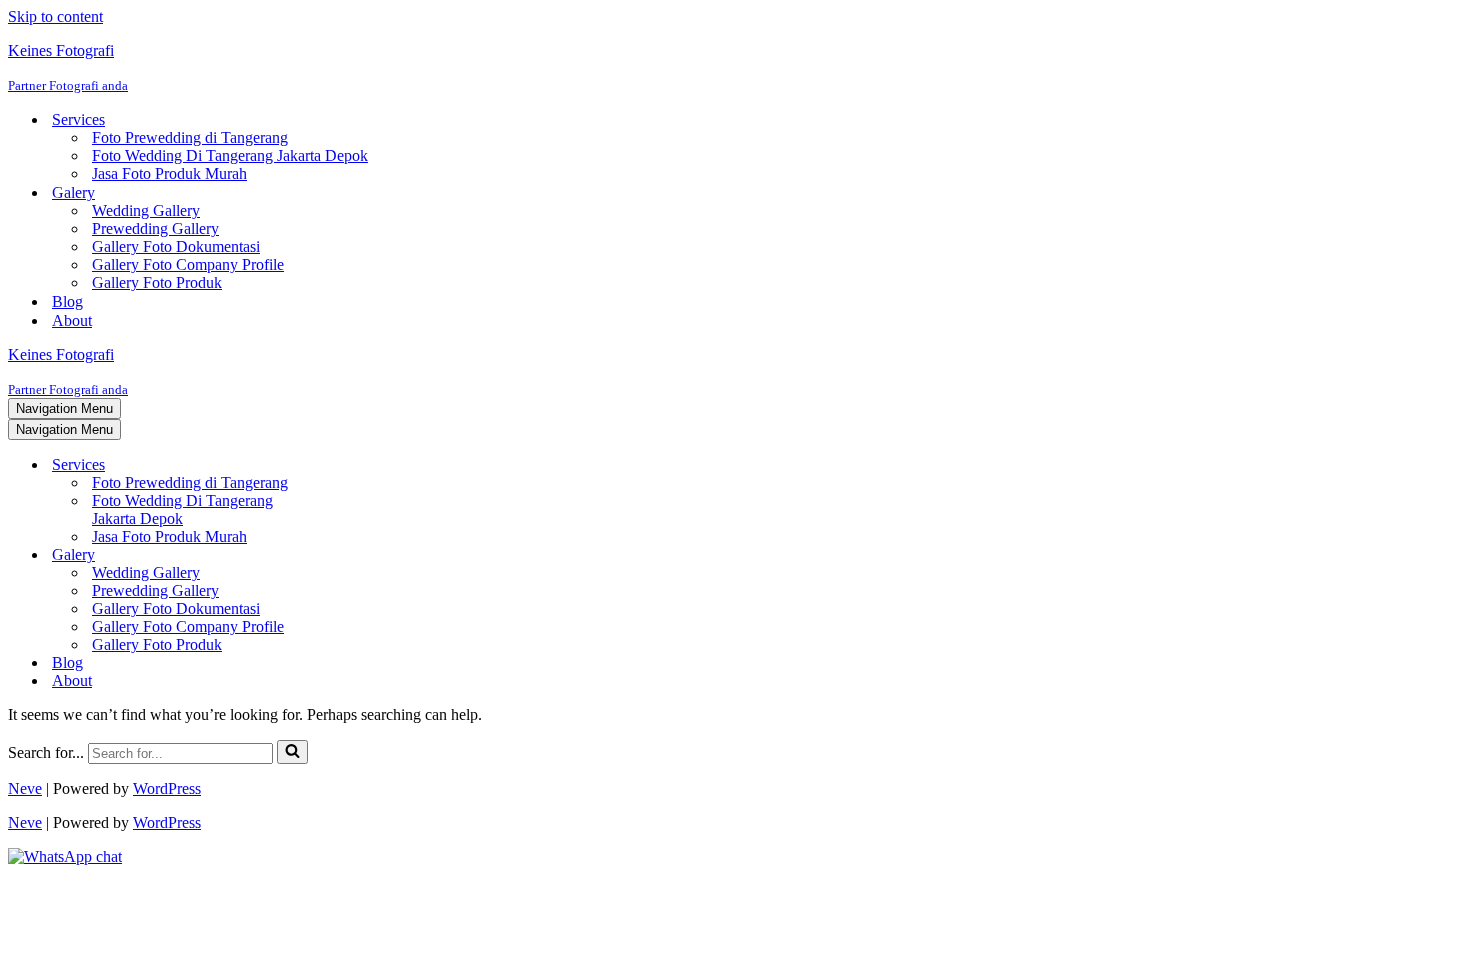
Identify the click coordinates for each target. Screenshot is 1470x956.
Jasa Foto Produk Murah (169, 173)
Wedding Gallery (146, 210)
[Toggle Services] (358, 465)
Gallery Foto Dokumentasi (176, 246)
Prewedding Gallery (155, 228)
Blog (67, 301)
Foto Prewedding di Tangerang (190, 137)
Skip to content (55, 16)
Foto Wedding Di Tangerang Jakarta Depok (230, 155)
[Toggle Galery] (358, 555)
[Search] (292, 752)
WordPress (167, 788)
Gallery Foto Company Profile (188, 264)
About (72, 320)
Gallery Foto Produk (157, 282)
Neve (25, 788)
